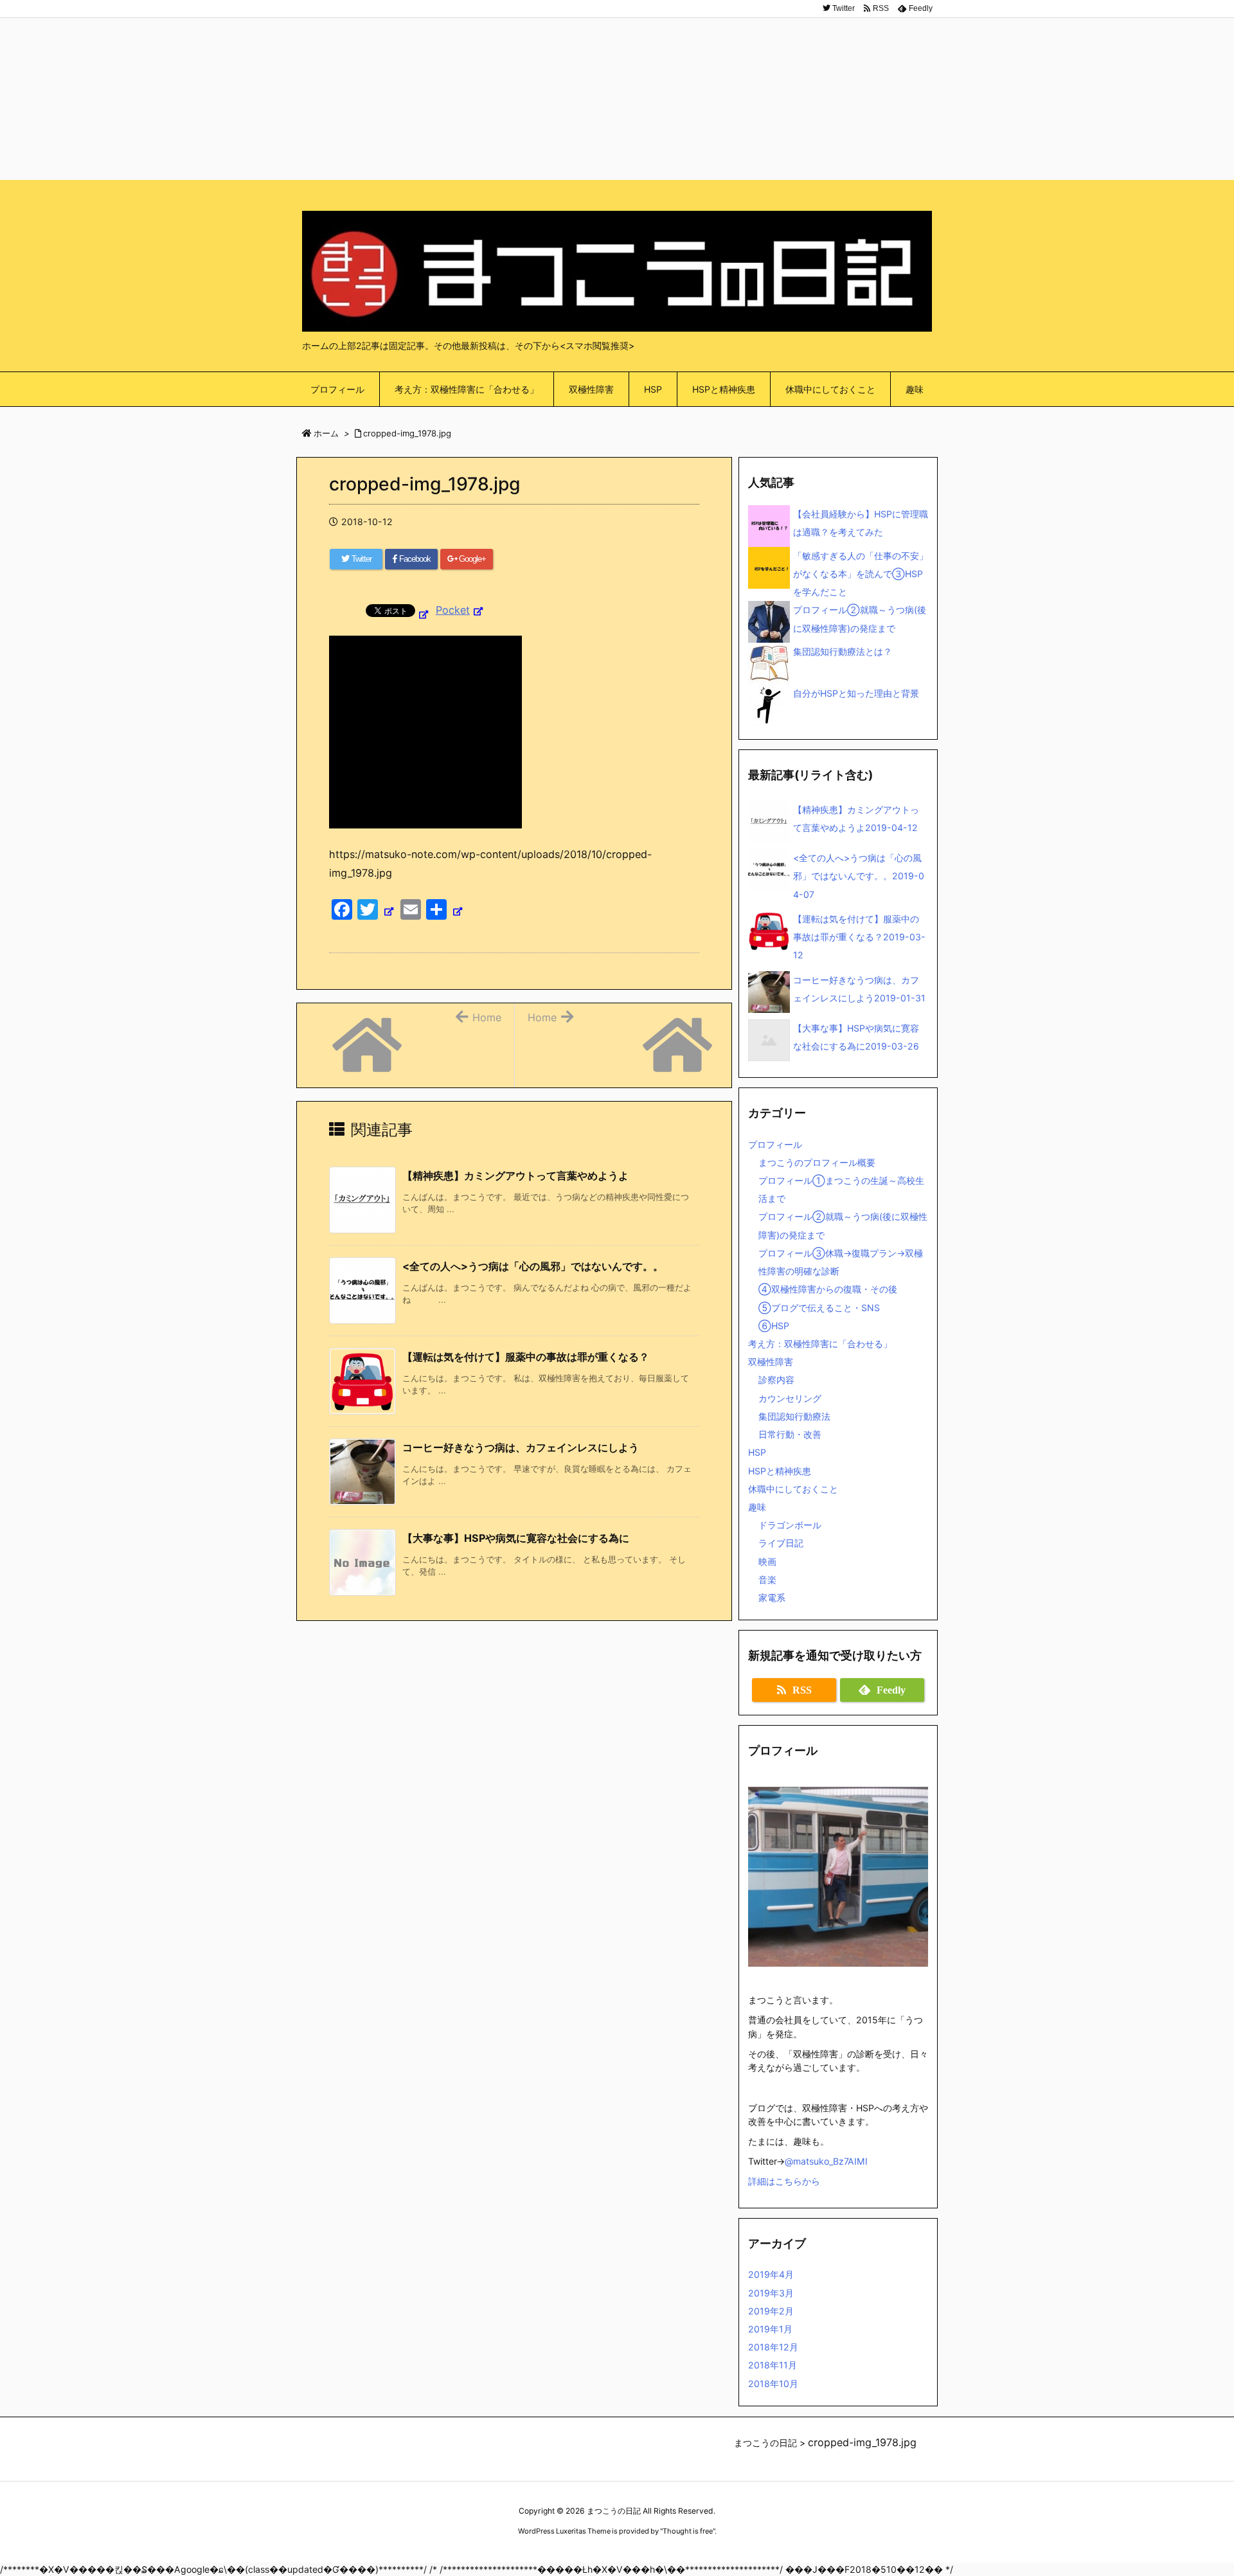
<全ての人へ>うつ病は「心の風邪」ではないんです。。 (533, 1266)
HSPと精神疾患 (780, 1471)
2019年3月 (771, 2293)
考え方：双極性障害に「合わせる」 (820, 1344)
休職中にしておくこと (793, 1489)
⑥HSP (774, 1326)
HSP (757, 1452)
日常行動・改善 (790, 1434)
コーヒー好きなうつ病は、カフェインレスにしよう (521, 1447)
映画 (767, 1561)
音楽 (767, 1579)
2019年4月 (771, 2274)
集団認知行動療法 (794, 1416)
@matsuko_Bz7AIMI (826, 2161)
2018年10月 (773, 2384)
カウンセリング (790, 1398)
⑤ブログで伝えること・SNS (819, 1308)
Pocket (453, 610)
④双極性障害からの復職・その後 (828, 1289)
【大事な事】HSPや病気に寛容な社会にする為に (516, 1538)
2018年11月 (773, 2365)
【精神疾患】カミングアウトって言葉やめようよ (515, 1176)
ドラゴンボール (790, 1525)
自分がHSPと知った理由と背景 (856, 693)
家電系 (772, 1597)
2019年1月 (770, 2329)
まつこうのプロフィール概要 (817, 1162)
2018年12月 (773, 2347)
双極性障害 (771, 1362)
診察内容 (776, 1380)
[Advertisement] (617, 90)
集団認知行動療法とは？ (843, 651)
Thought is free (688, 2531)
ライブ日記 (781, 1543)
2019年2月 (771, 2311)
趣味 (757, 1507)
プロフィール (775, 1144)
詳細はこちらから (784, 2181)
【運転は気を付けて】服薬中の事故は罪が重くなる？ (526, 1357)
